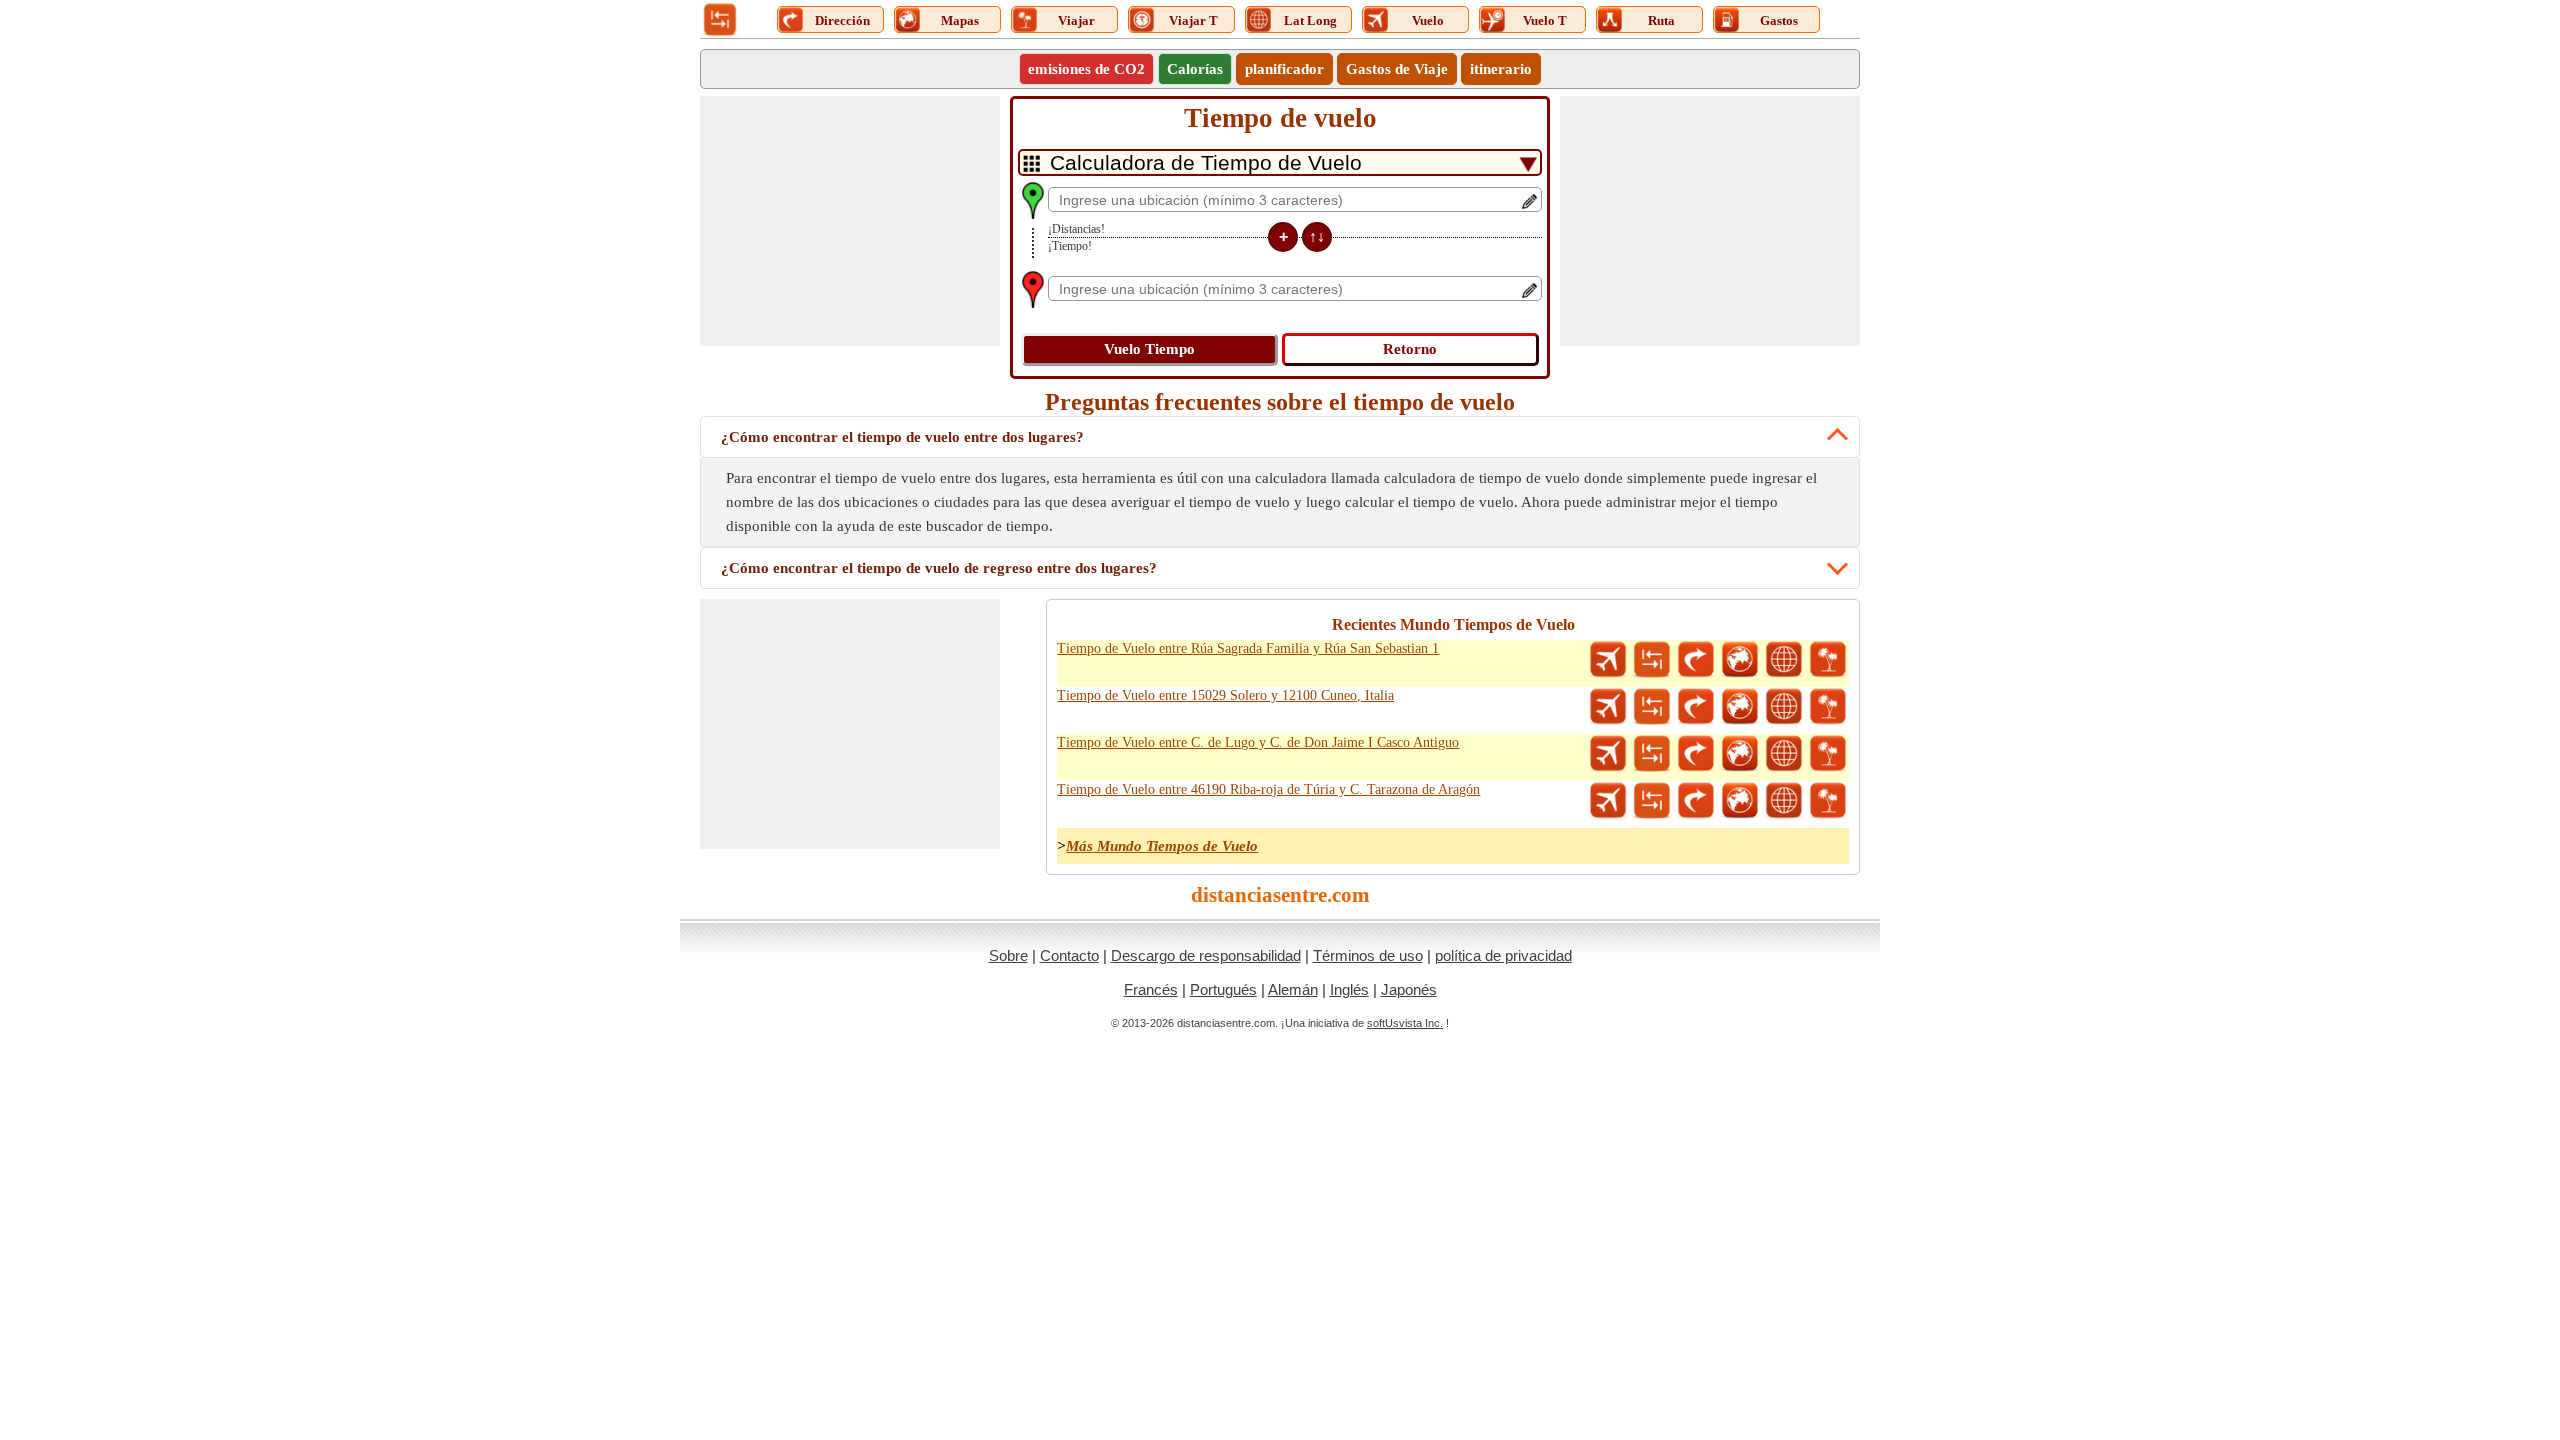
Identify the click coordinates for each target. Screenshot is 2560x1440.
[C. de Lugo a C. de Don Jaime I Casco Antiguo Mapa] (1740, 754)
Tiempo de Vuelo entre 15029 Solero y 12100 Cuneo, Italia (1225, 695)
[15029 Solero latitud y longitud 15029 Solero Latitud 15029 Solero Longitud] (1784, 707)
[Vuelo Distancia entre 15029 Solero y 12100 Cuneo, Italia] (1608, 707)
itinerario (1501, 69)
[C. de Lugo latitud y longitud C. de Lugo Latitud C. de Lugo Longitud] (1784, 754)
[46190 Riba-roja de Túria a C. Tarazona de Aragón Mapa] (1740, 801)
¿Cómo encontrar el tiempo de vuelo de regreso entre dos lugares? (939, 568)
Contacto (1069, 955)
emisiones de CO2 (1086, 69)
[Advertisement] (850, 221)
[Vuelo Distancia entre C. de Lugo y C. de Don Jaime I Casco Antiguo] (1608, 754)
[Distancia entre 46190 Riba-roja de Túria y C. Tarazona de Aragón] (1652, 801)
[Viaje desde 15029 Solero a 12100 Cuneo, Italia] (1828, 707)
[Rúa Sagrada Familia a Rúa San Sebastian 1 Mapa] (1740, 660)
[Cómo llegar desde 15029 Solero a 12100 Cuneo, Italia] (1696, 707)
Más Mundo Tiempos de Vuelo (1162, 846)
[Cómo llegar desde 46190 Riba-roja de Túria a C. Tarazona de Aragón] (1696, 801)
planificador (1284, 69)
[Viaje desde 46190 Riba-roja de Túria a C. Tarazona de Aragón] (1828, 801)
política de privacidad (1503, 955)
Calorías (1195, 69)
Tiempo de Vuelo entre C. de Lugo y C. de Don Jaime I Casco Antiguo (1258, 742)
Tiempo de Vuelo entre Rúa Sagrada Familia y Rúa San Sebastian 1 (1248, 648)
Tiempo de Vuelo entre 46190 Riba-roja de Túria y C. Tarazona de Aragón (1268, 789)
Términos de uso (1368, 955)
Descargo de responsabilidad (1206, 955)
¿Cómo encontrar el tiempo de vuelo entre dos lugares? (902, 437)
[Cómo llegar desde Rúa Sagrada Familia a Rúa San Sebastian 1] (1696, 660)
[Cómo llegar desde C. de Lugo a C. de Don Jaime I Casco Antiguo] (1696, 754)
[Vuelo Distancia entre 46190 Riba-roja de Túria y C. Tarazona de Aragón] (1608, 801)
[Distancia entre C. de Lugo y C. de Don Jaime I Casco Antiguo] (1652, 754)
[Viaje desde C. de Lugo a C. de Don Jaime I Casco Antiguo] (1828, 754)
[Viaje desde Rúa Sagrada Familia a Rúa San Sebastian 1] (1828, 660)
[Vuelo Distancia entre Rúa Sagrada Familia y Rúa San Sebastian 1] (1608, 660)
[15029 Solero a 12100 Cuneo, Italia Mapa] (1740, 707)
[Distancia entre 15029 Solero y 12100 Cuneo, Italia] (1652, 707)
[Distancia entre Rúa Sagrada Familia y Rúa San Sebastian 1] (1652, 660)
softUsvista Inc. (1405, 1023)
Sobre (1008, 955)
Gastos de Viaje (1397, 69)
